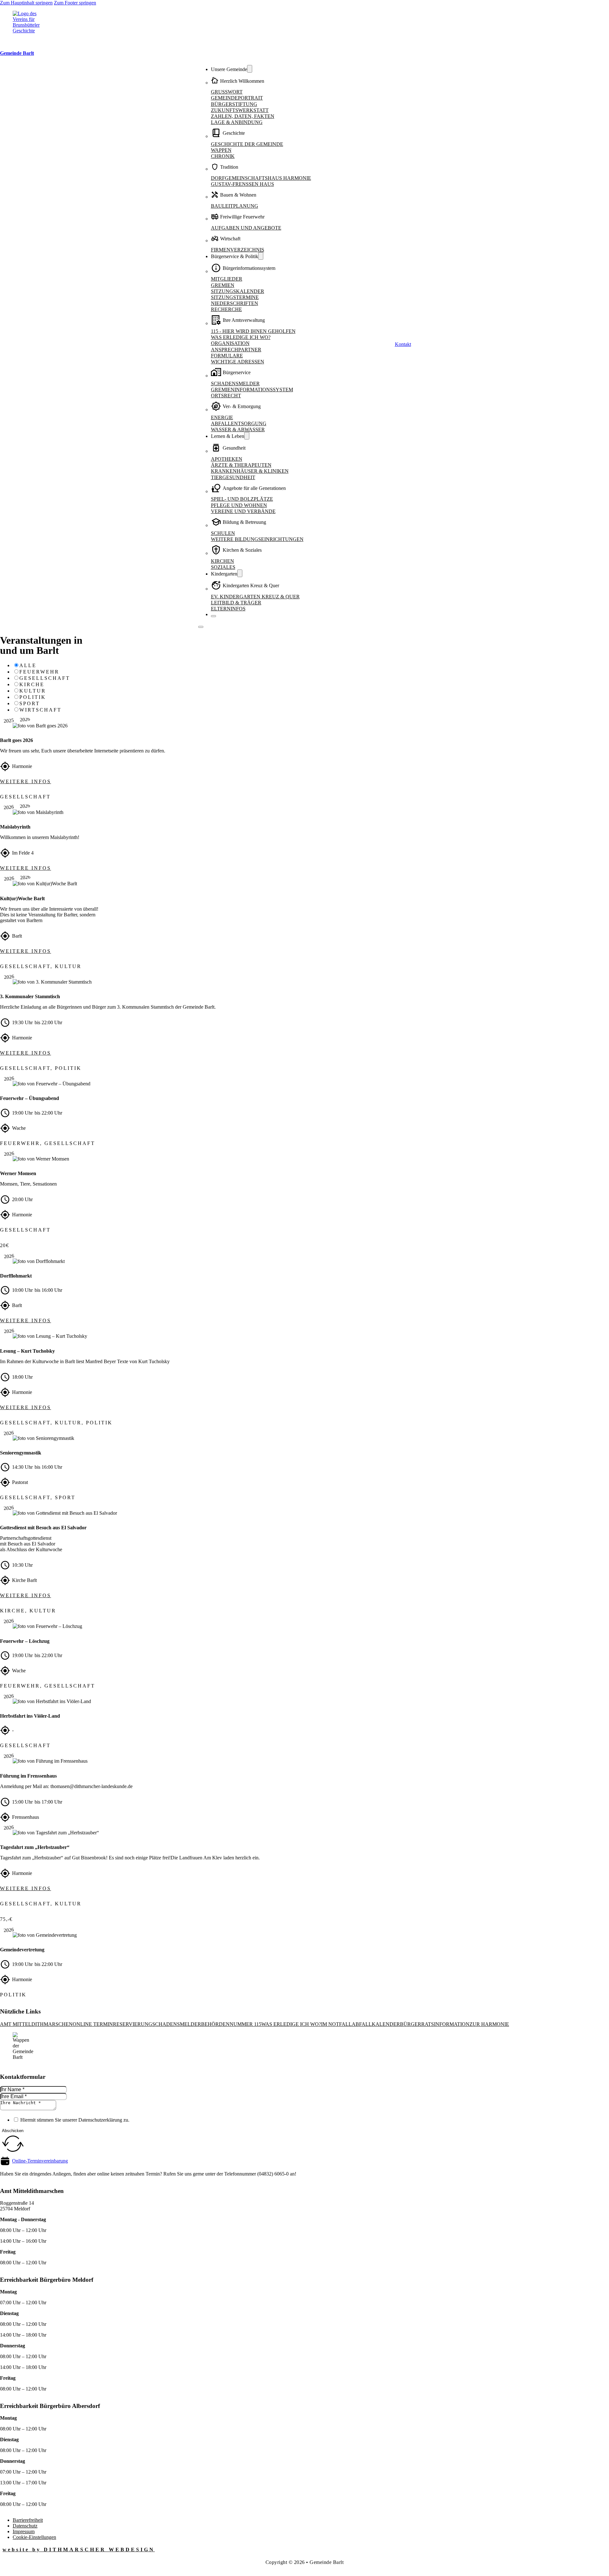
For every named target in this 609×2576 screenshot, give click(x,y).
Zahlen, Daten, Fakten (243, 116)
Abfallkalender (376, 2024)
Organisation (230, 343)
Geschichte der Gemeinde (247, 144)
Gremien (223, 285)
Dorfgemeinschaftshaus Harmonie (261, 178)
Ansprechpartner (236, 350)
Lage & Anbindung (237, 122)
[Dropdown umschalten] (250, 69)
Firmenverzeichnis (238, 250)
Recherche (226, 309)
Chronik (223, 156)
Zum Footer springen (75, 3)
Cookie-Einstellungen (34, 2537)
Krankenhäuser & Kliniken (250, 471)
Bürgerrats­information (435, 2024)
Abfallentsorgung (239, 423)
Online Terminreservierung (112, 2024)
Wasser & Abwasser (238, 429)
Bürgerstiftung (234, 104)
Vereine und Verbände (243, 511)
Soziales (223, 567)
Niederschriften (235, 303)
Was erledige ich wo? (241, 337)
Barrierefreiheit (28, 2520)
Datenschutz (25, 2526)
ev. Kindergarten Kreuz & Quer (255, 597)
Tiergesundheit (233, 477)
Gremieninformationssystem (252, 390)
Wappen (221, 150)
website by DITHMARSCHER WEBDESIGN (79, 2550)
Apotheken (227, 459)
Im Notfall (336, 2024)
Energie (222, 417)
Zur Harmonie (489, 2024)
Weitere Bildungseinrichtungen (257, 539)
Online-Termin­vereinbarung (40, 2161)
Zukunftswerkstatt (240, 110)
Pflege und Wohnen (239, 505)
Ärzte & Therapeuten (241, 465)
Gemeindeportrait (237, 98)
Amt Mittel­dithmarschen (36, 2024)
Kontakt (403, 344)
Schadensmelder (235, 384)
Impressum (24, 2531)
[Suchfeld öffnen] (392, 344)
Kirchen (223, 561)
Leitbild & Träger (236, 603)
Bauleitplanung (235, 206)
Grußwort (227, 92)
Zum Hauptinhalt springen (26, 3)
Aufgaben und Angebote (246, 228)
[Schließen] (213, 616)
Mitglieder (227, 279)
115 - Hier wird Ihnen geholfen (253, 331)
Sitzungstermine (235, 297)
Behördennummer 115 (231, 2024)
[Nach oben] (587, 2563)
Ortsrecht (226, 396)
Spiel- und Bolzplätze (242, 499)
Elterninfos (228, 609)
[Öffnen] (201, 627)
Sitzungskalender (238, 291)
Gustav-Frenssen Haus (242, 184)
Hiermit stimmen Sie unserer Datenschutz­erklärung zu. (75, 2120)
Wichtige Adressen (238, 362)
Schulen (223, 533)
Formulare (227, 356)
